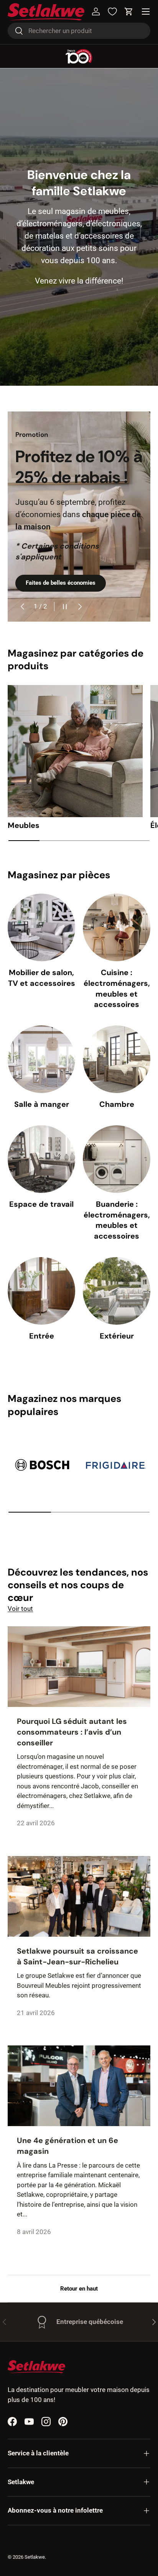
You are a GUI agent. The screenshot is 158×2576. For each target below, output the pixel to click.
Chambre (117, 1104)
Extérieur (117, 1336)
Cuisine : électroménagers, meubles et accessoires (117, 988)
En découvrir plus (48, 583)
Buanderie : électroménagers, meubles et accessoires (117, 1220)
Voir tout (20, 1609)
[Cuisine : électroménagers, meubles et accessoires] (117, 927)
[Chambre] (117, 1059)
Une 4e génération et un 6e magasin (67, 2146)
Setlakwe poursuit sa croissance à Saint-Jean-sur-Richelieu (77, 1956)
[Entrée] (41, 1291)
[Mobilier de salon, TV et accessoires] (41, 927)
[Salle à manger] (41, 1059)
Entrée (42, 1336)
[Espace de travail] (41, 1159)
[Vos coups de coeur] (112, 12)
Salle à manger (42, 1104)
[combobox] (79, 31)
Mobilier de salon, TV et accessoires (42, 978)
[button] (129, 12)
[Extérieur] (117, 1291)
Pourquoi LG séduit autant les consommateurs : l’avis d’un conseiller (72, 1732)
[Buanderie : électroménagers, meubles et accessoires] (117, 1159)
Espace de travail (41, 1204)
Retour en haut (79, 2289)
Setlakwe (35, 2557)
